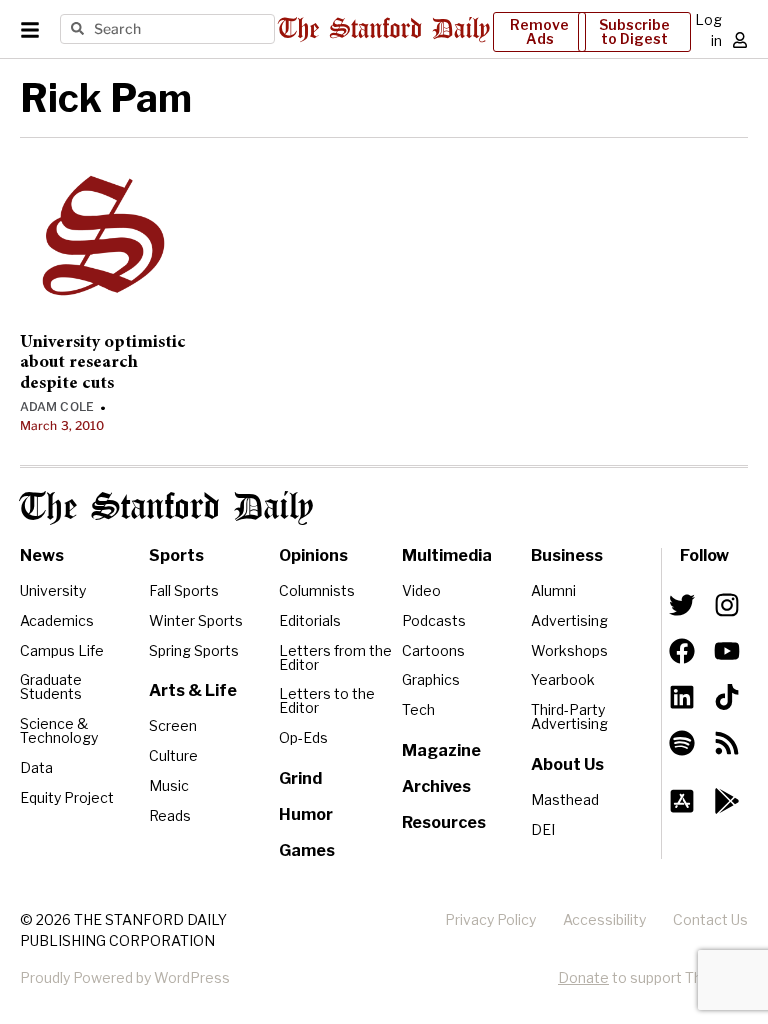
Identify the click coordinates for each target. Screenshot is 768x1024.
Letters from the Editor (335, 657)
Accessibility (604, 919)
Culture (173, 755)
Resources (444, 822)
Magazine (441, 750)
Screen (173, 725)
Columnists (317, 590)
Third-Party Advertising (569, 716)
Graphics (431, 679)
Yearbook (563, 679)
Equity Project (67, 797)
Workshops (569, 650)
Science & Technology (59, 730)
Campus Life (62, 650)
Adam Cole (57, 406)
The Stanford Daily (166, 508)
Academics (57, 620)
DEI (543, 829)
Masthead (565, 799)
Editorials (310, 620)
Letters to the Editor (327, 700)
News (42, 555)
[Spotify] (682, 743)
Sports (176, 555)
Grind (300, 778)
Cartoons (433, 650)
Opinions (313, 555)
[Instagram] (727, 605)
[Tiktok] (727, 697)
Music (169, 785)
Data (36, 767)
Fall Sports (184, 590)
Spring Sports (194, 650)
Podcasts (434, 620)
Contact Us (710, 919)
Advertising (569, 620)
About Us (567, 764)
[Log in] (740, 40)
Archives (436, 786)
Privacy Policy (490, 919)
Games (307, 850)
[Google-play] (727, 801)
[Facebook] (682, 651)
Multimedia (447, 555)
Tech (418, 709)
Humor (306, 814)
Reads (170, 815)
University (53, 590)
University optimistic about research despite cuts (103, 363)
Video (421, 590)
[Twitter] (682, 605)
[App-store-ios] (682, 801)
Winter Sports (196, 620)
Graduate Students (51, 686)
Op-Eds (303, 737)
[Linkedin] (682, 697)
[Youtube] (727, 651)
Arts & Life (193, 690)
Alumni (553, 590)
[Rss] (727, 743)
